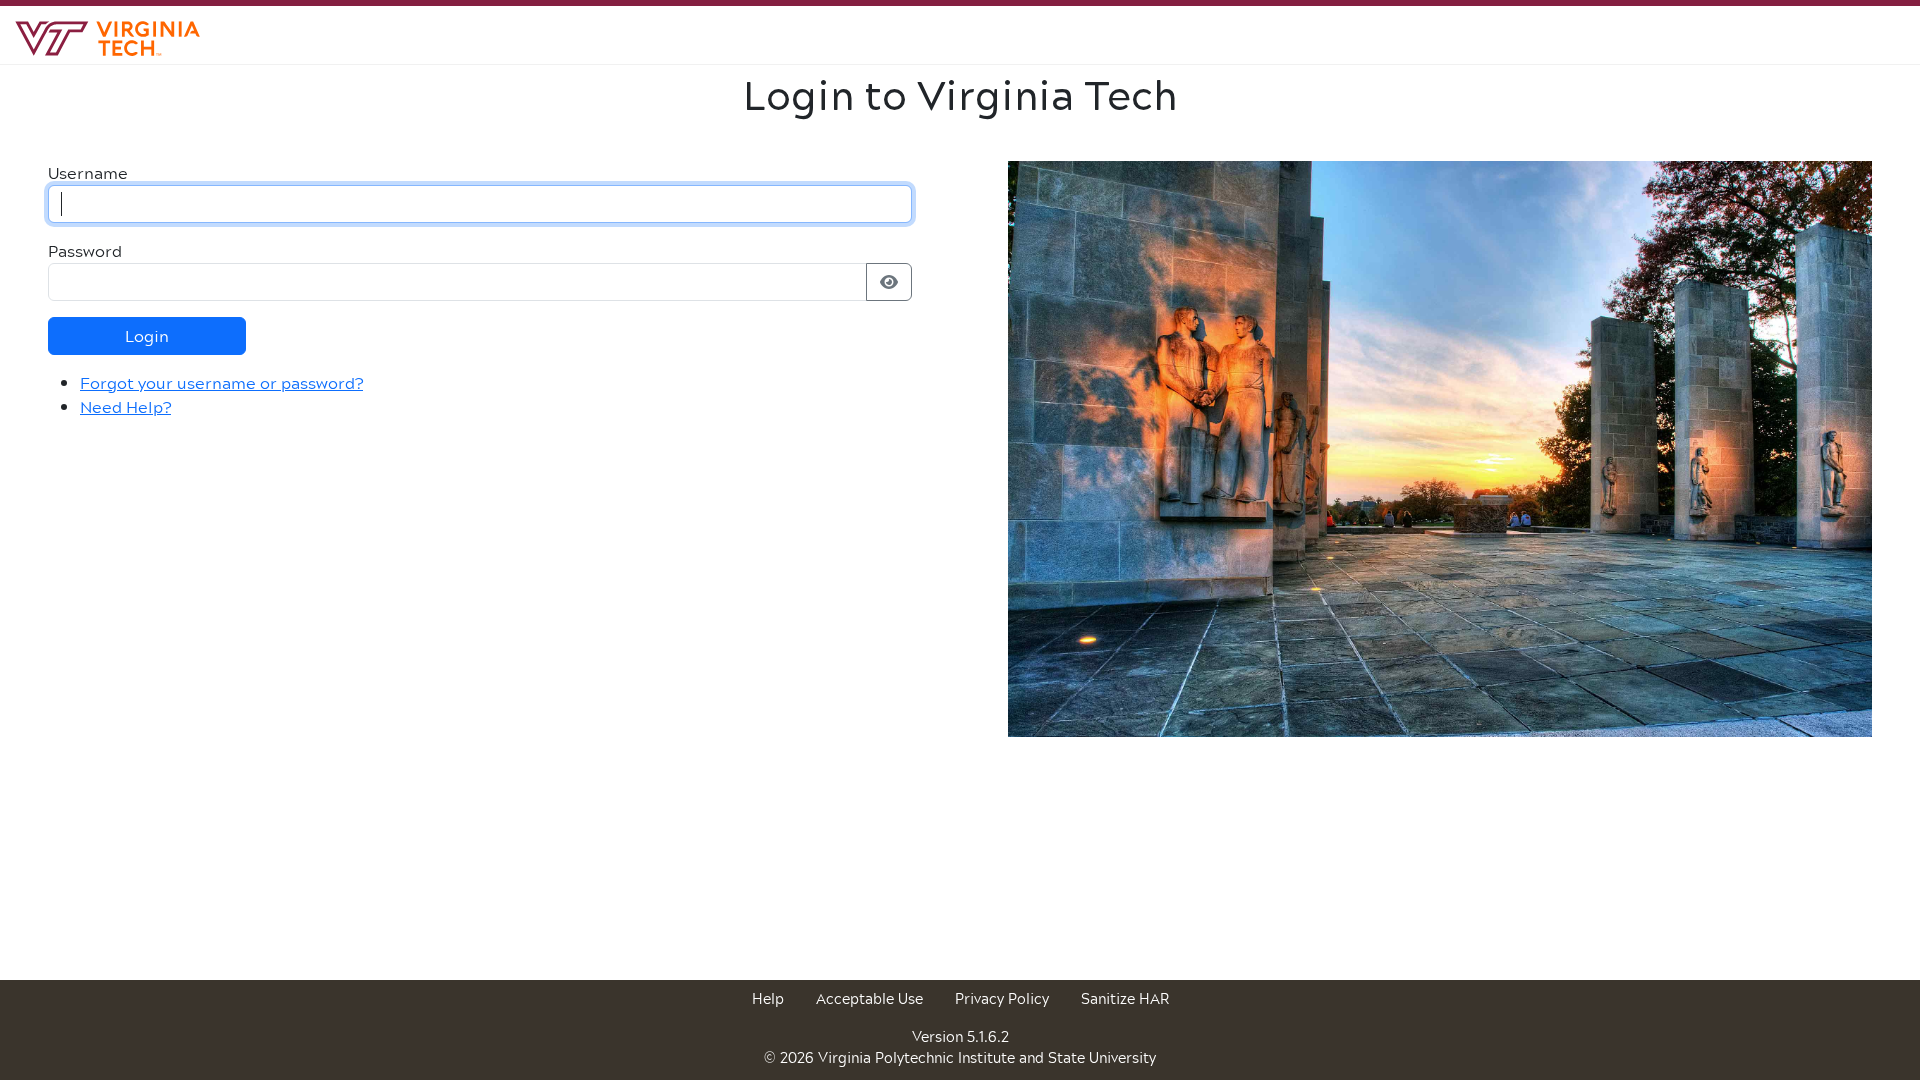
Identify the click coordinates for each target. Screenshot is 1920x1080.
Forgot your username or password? (221, 382)
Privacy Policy (1002, 998)
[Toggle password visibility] (889, 282)
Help (768, 998)
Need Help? (125, 406)
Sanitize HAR (1125, 998)
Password (85, 251)
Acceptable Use (869, 998)
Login (147, 335)
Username (88, 173)
